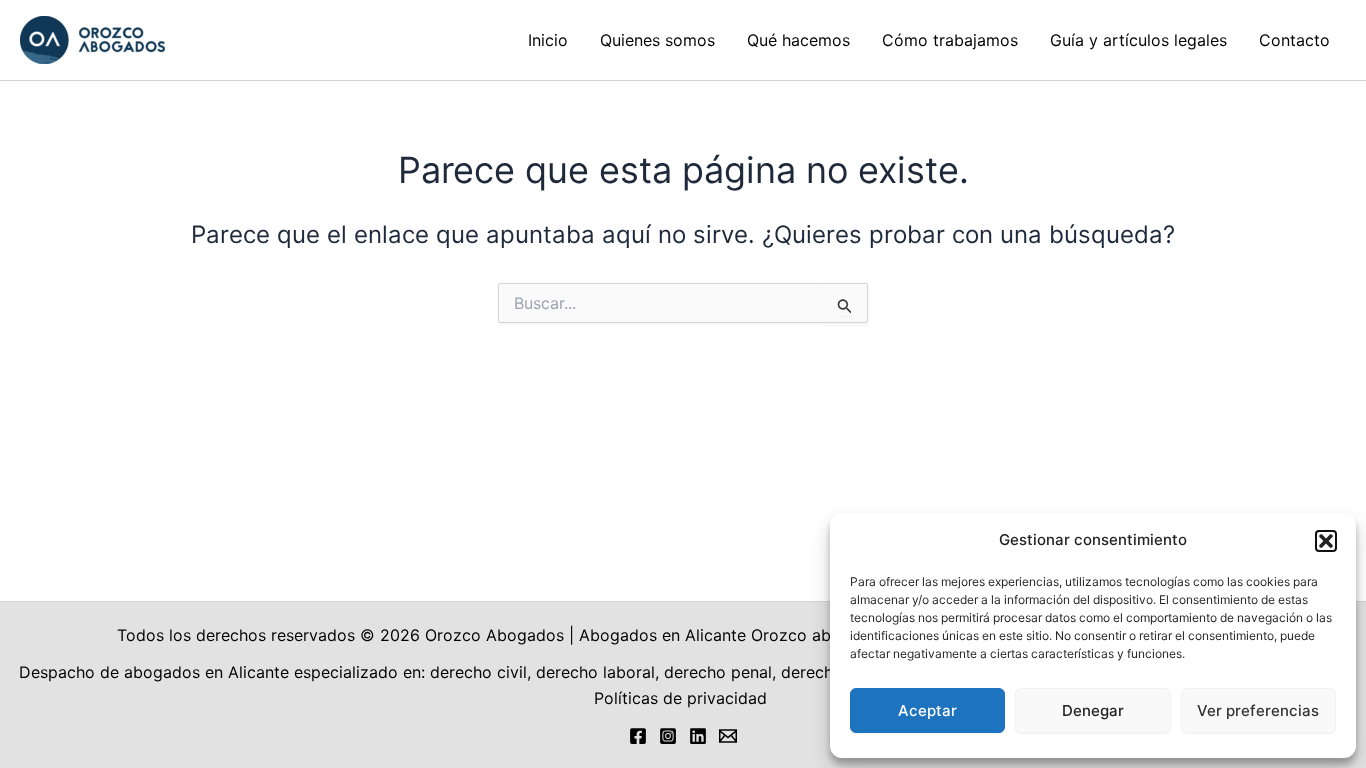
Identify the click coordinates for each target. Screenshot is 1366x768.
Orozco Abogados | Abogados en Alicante (585, 635)
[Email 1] (728, 736)
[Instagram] (668, 736)
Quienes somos (657, 40)
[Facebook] (638, 736)
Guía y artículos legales (1138, 40)
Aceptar (927, 710)
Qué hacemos (798, 40)
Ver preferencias (1258, 710)
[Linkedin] (698, 736)
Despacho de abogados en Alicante (154, 672)
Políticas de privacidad (683, 698)
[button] (1326, 541)
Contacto (1294, 40)
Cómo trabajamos (950, 40)
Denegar (1093, 710)
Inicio (548, 40)
